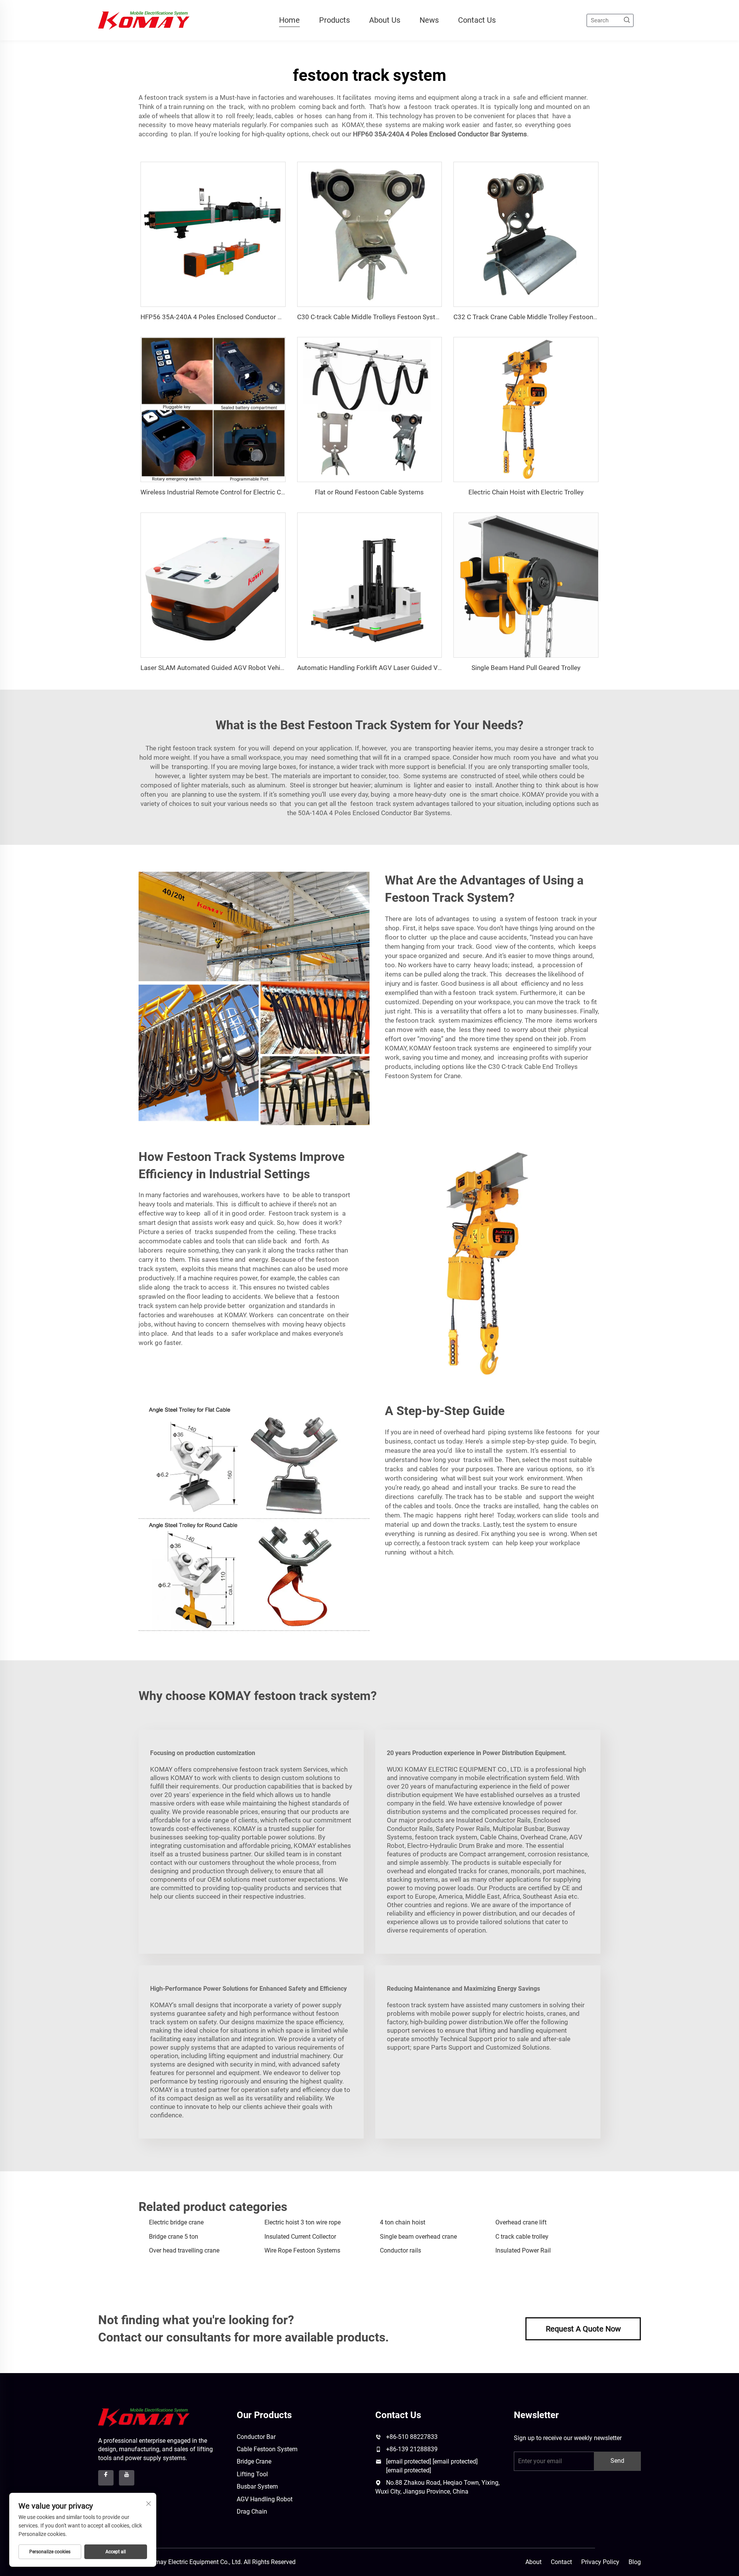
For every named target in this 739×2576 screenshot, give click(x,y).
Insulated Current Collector (300, 2237)
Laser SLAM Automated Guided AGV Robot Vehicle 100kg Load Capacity (246, 668)
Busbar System (257, 2486)
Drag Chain (252, 2512)
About (533, 2562)
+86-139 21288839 (412, 2449)
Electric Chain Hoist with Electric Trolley (526, 492)
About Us (385, 20)
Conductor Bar (256, 2437)
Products (334, 20)
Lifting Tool (252, 2474)
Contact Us (477, 20)
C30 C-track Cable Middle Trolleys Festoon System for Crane (385, 317)
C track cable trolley (522, 2237)
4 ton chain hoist (403, 2222)
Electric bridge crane (176, 2222)
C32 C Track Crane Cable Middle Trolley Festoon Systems (537, 317)
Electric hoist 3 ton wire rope (303, 2222)
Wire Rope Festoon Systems (302, 2250)
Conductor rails (400, 2250)
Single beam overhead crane (418, 2237)
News (429, 20)
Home (289, 20)
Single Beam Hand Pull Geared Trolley (526, 668)
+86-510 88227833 (412, 2437)
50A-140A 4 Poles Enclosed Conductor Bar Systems (374, 813)
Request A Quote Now (583, 2329)
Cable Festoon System (267, 2449)
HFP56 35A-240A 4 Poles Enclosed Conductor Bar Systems (227, 317)
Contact (561, 2562)
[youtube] (127, 2478)
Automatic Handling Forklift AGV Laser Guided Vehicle (376, 668)
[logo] (144, 2417)
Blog (635, 2562)
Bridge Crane (254, 2461)
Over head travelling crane (184, 2250)
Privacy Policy (600, 2562)
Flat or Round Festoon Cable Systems (369, 492)
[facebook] (106, 2478)
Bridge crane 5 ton (174, 2237)
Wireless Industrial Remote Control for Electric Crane (217, 492)
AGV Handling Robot (265, 2499)
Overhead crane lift (521, 2222)
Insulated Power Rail (523, 2250)
